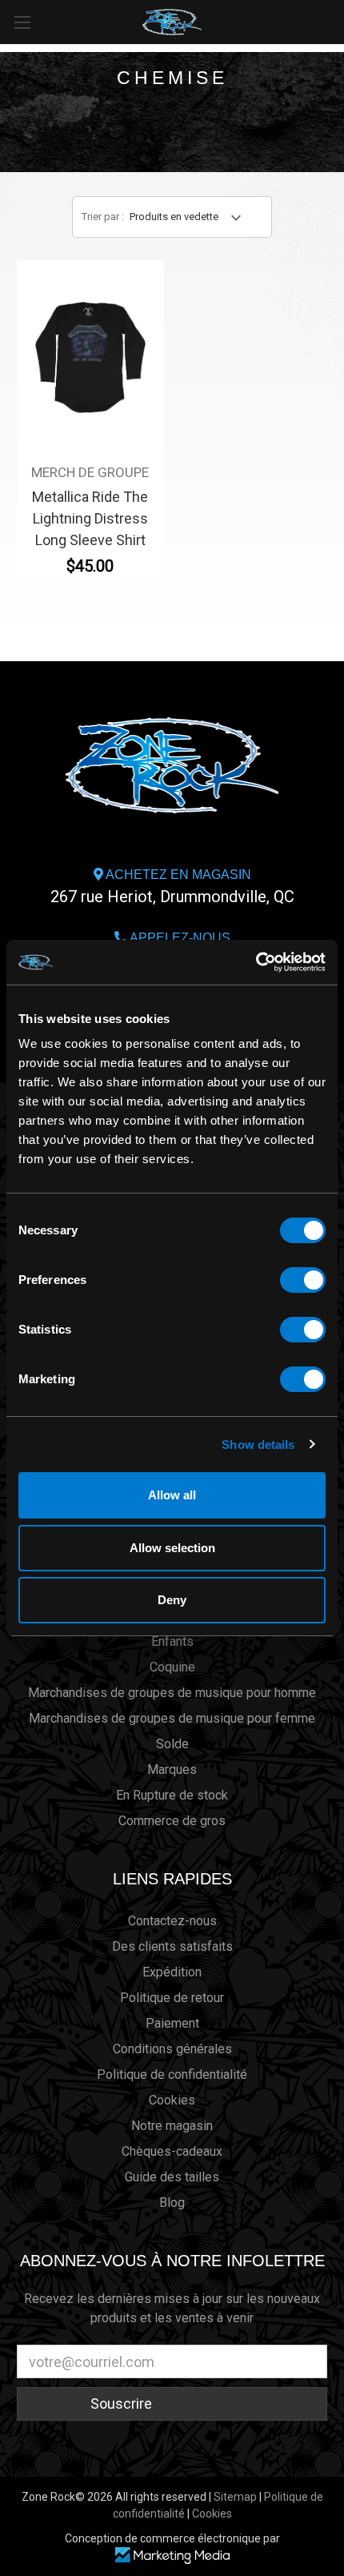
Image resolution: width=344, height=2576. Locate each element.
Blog (172, 2203)
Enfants (172, 1641)
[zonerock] (335, 21)
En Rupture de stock (172, 1795)
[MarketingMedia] (172, 2556)
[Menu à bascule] (22, 22)
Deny (172, 1600)
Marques (172, 1769)
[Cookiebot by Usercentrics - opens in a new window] (256, 962)
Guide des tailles (172, 2177)
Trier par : (103, 217)
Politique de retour (172, 1998)
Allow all (172, 1495)
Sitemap (235, 2497)
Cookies (172, 2100)
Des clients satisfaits (172, 1946)
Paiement (172, 2023)
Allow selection (172, 1548)
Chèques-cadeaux (172, 2151)
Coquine (172, 1667)
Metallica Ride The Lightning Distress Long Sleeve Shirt (90, 518)
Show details (258, 1444)
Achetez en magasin (172, 887)
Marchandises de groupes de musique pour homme (172, 1693)
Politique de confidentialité (172, 2074)
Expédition (172, 1972)
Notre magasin (172, 2126)
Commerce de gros (172, 1821)
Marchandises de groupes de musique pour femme (172, 1718)
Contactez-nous (172, 1921)
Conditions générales (172, 2049)
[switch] (303, 1280)
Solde (172, 1744)
